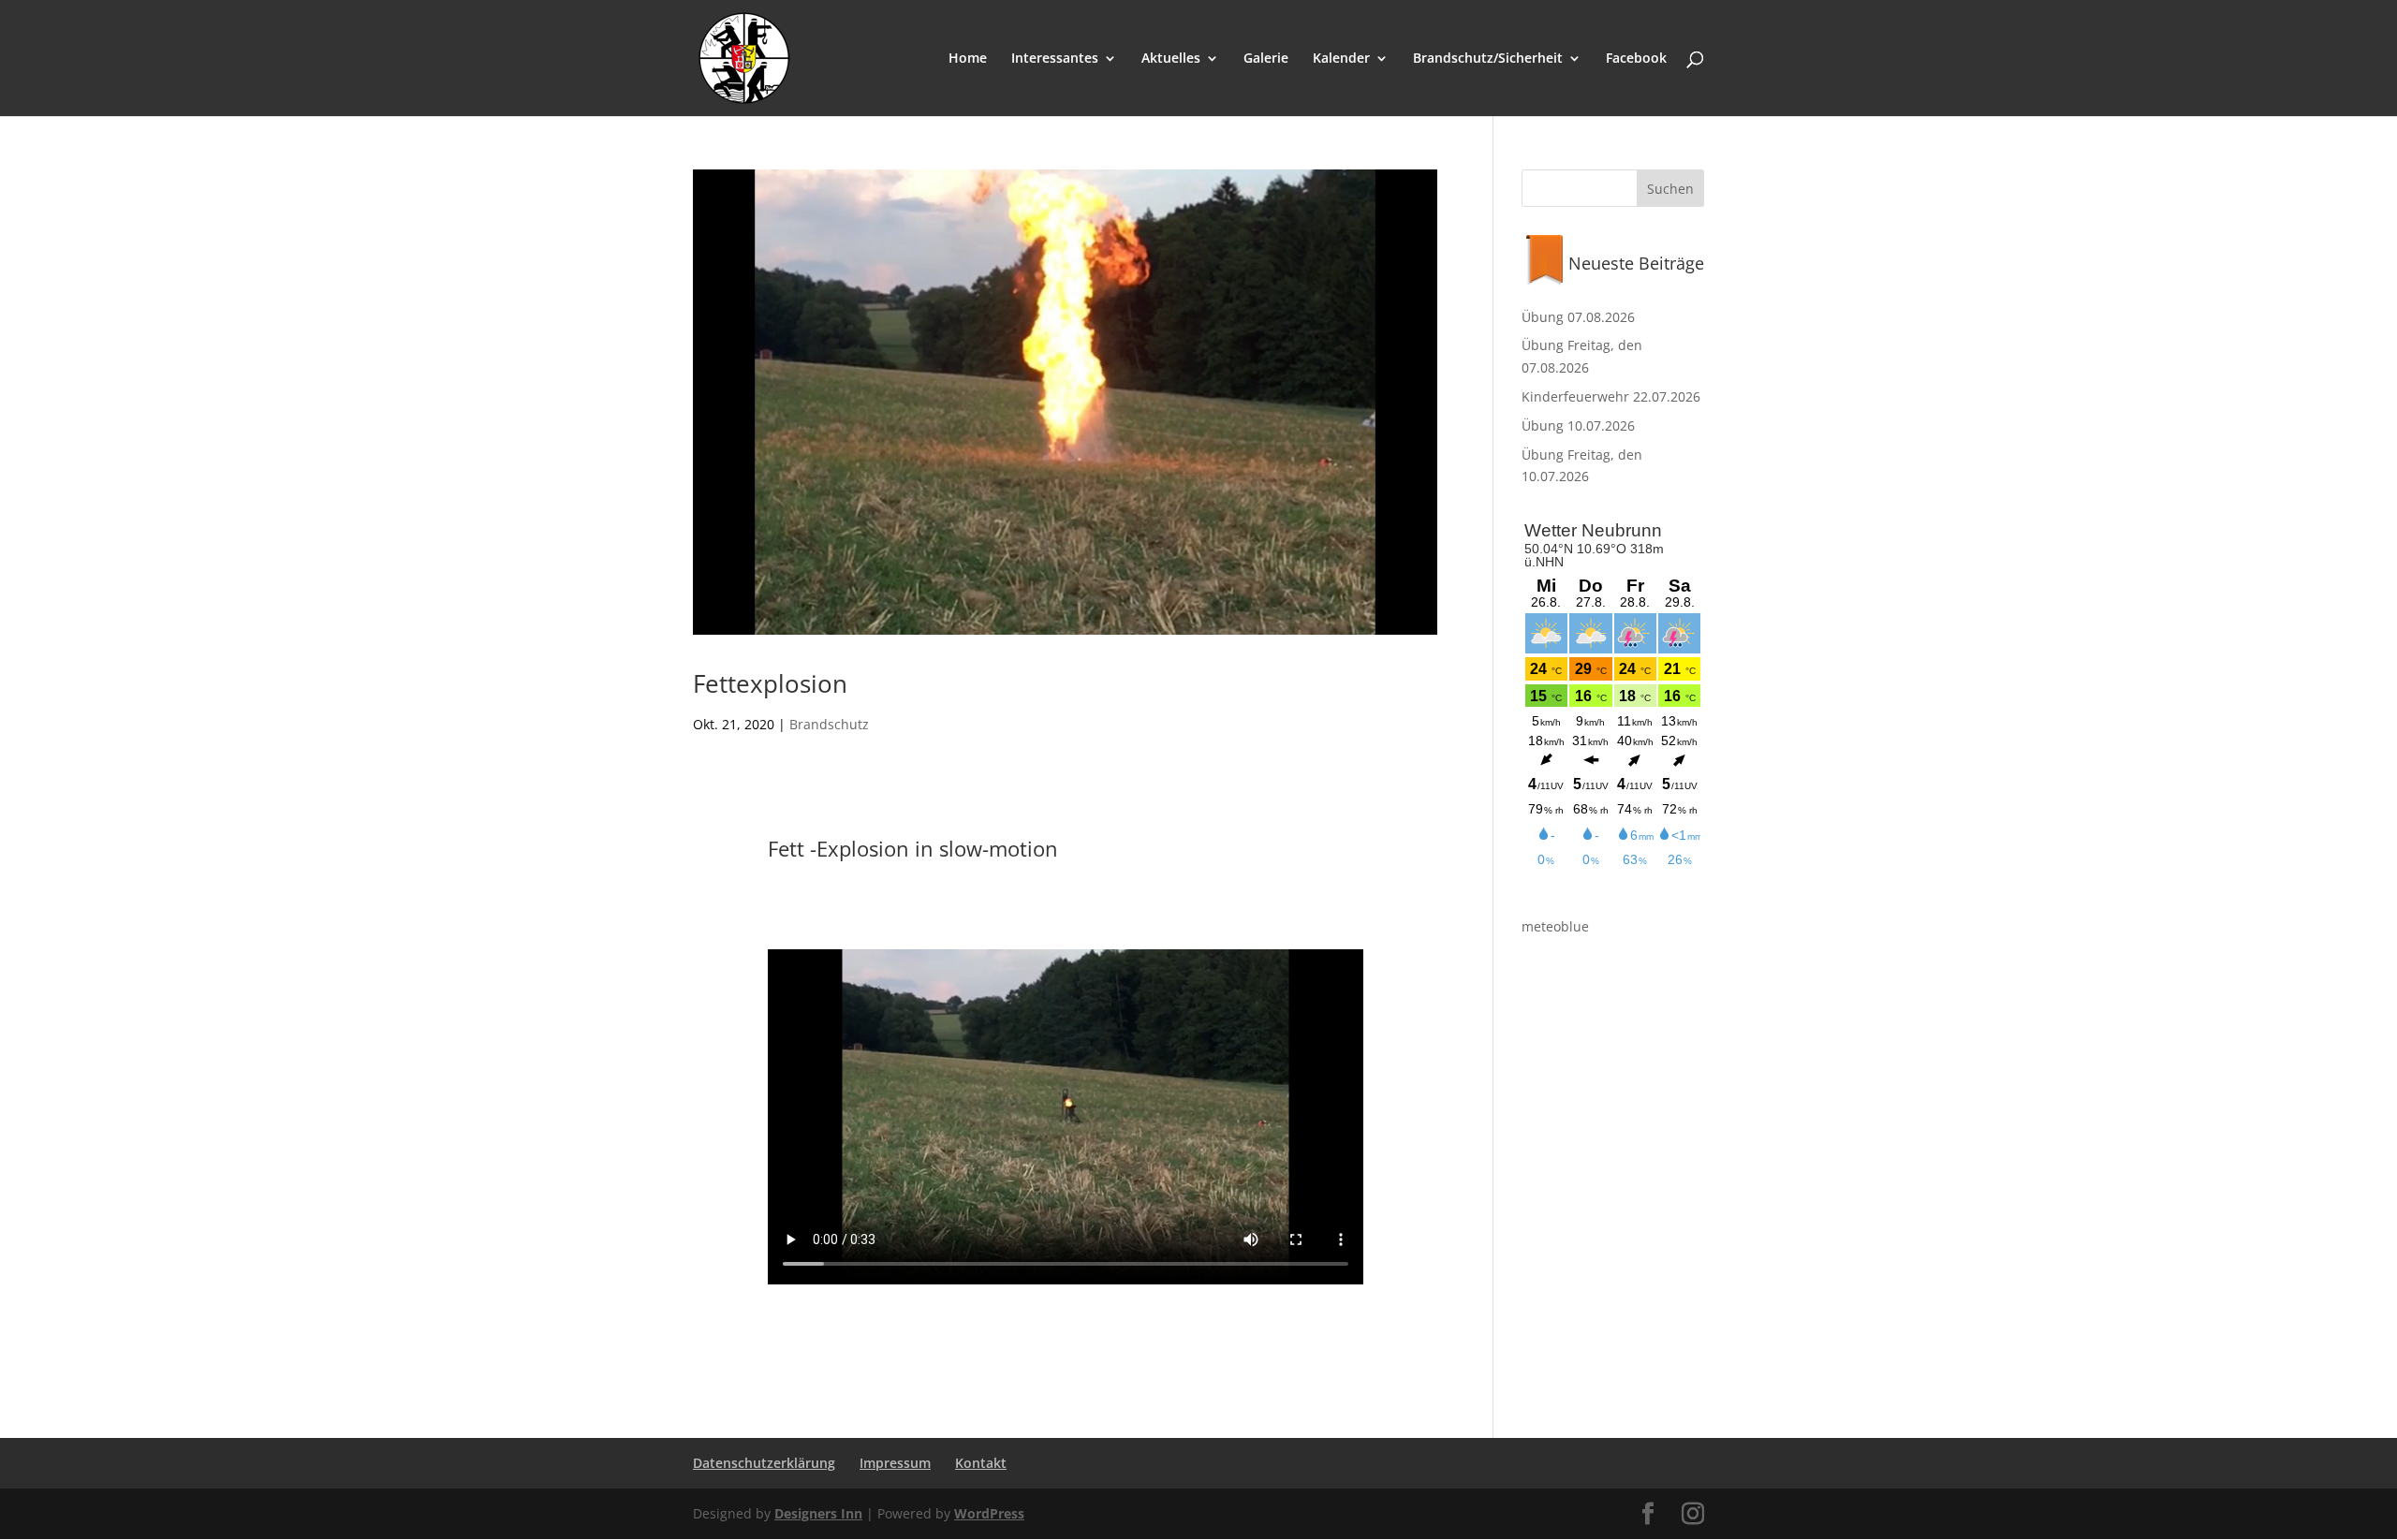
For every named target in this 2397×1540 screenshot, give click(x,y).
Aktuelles (1171, 59)
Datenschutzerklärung (764, 1463)
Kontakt (981, 1463)
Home (968, 59)
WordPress (989, 1513)
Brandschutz (829, 724)
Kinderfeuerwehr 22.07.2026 (1611, 396)
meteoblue (1555, 926)
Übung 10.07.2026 (1578, 425)
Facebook (1636, 59)
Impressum (895, 1463)
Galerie (1266, 59)
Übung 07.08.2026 (1578, 317)
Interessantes (1055, 59)
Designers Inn (818, 1513)
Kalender (1341, 59)
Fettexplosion (770, 683)
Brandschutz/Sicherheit (1488, 59)
